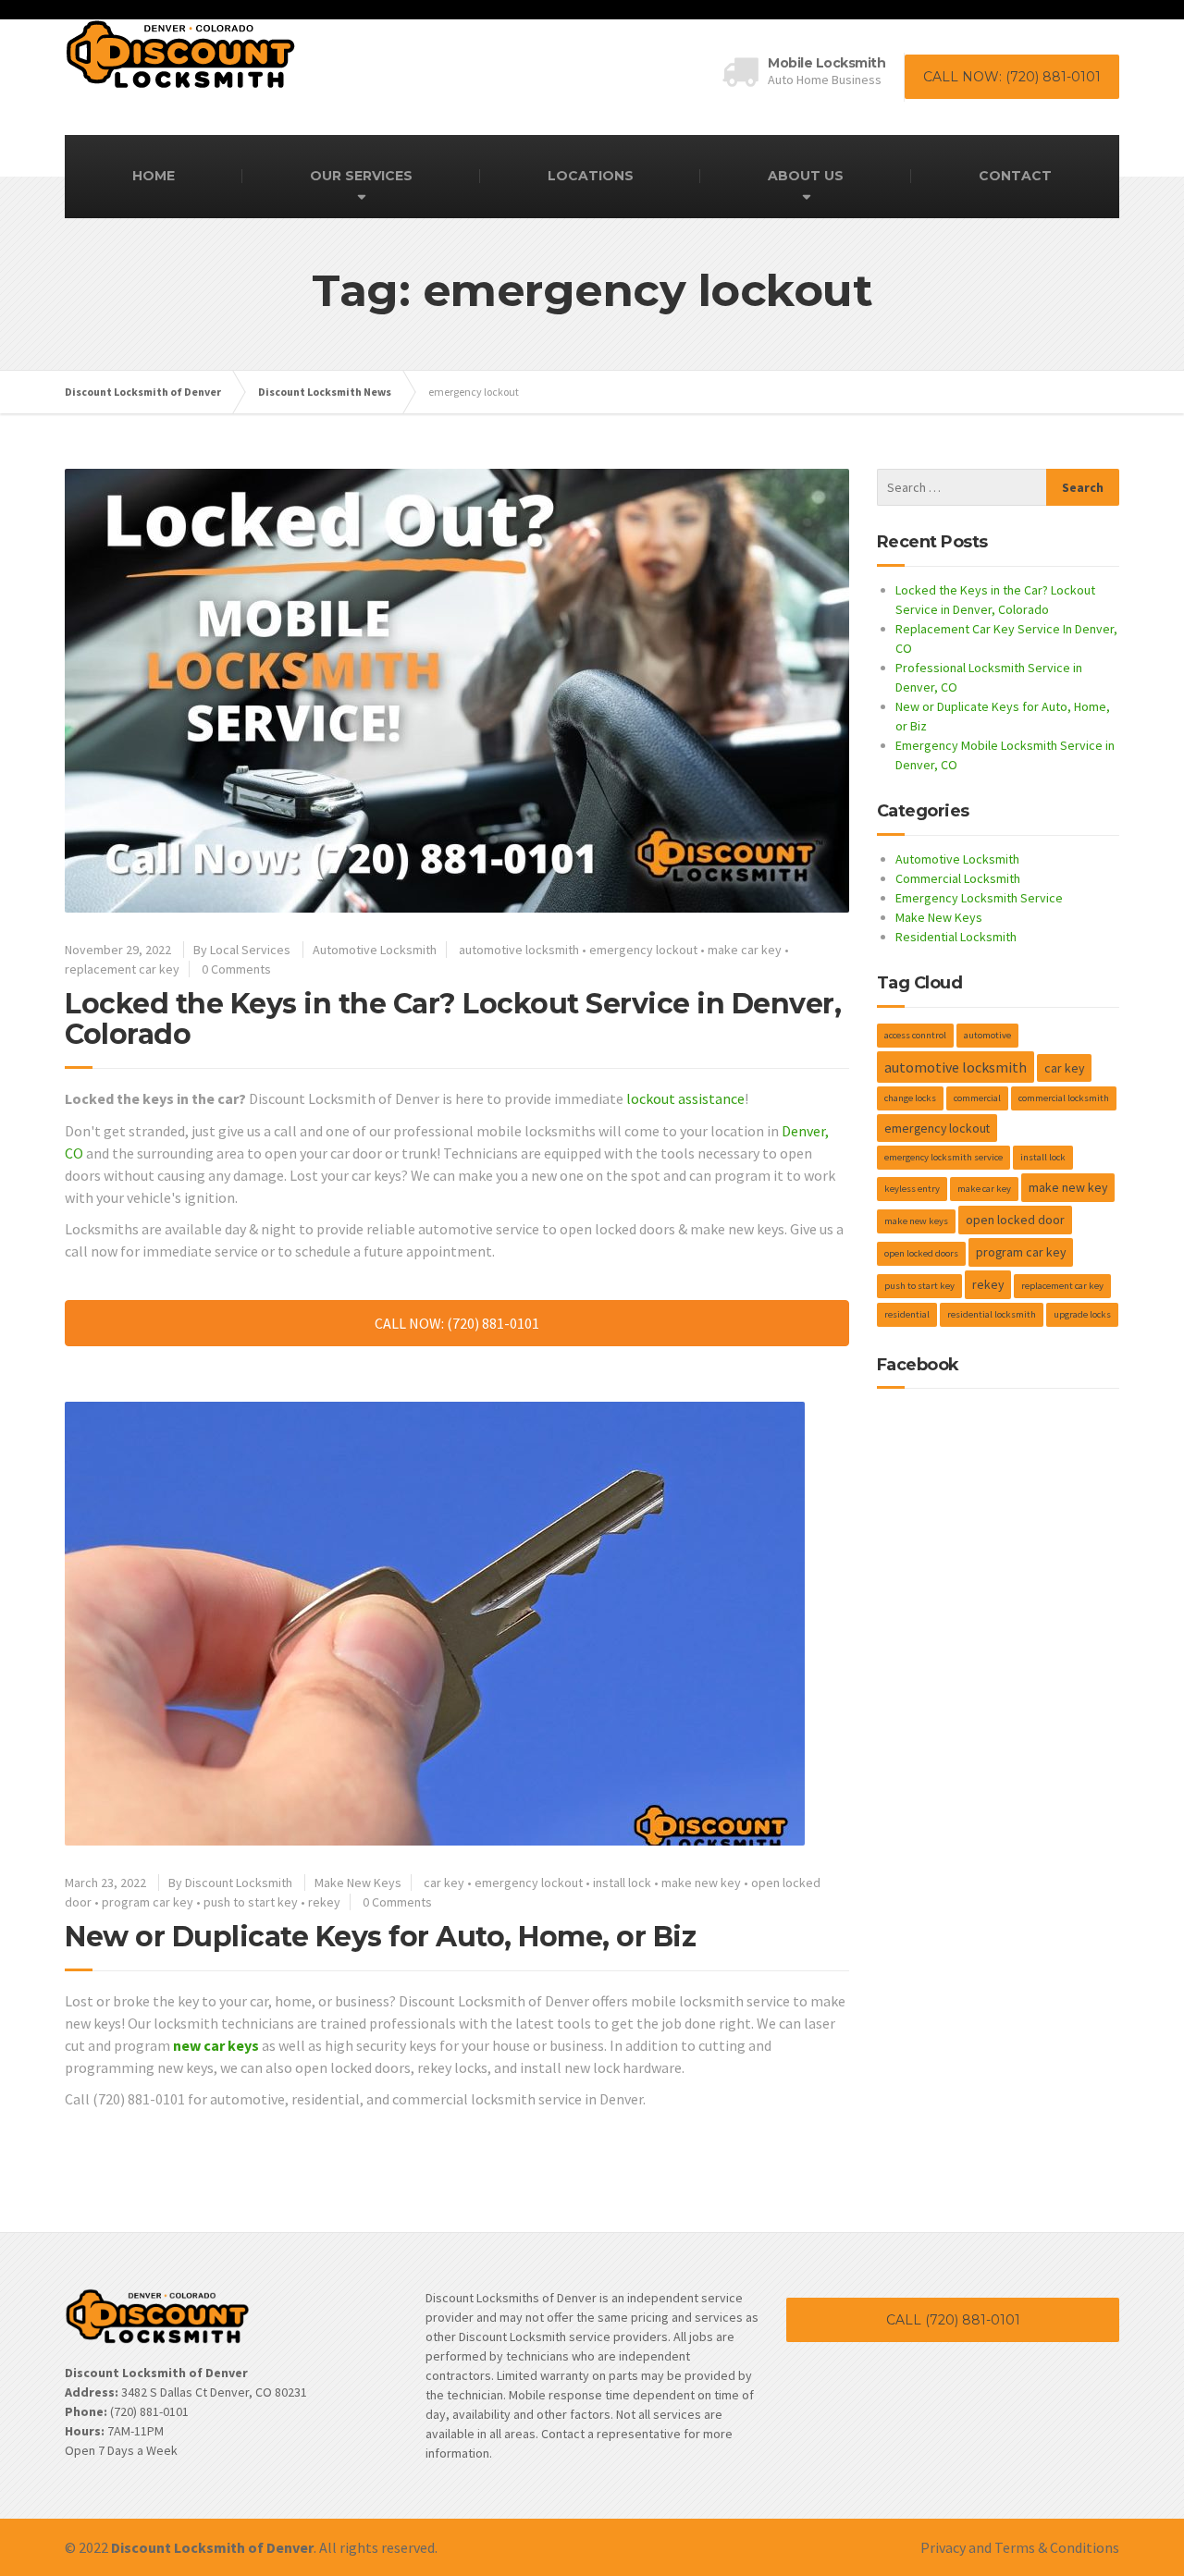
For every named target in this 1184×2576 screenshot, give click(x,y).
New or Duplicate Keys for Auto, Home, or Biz (380, 1937)
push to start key (251, 1902)
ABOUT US (806, 176)
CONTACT (1015, 176)
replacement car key (122, 969)
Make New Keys (358, 1883)
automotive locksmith (519, 950)
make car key (745, 950)
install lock (622, 1883)
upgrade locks (1082, 1314)
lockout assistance (685, 1098)
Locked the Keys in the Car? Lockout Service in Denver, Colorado (453, 1019)
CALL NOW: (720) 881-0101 (1012, 77)
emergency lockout (643, 950)
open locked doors (921, 1253)
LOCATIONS (591, 176)
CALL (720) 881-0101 (953, 2320)
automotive (987, 1035)
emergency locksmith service (943, 1157)
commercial (977, 1098)
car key (444, 1883)
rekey (324, 1902)
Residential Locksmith (956, 937)
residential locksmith (992, 1314)
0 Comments (236, 969)
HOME (154, 176)
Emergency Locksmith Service (979, 898)
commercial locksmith (1064, 1098)
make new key (701, 1883)
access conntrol (915, 1035)
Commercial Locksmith (958, 878)
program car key (148, 1902)
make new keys (916, 1221)
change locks (910, 1098)
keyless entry (912, 1189)
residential (907, 1314)
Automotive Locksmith (375, 950)
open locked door (1015, 1220)
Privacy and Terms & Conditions (1020, 2547)
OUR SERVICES (361, 176)
